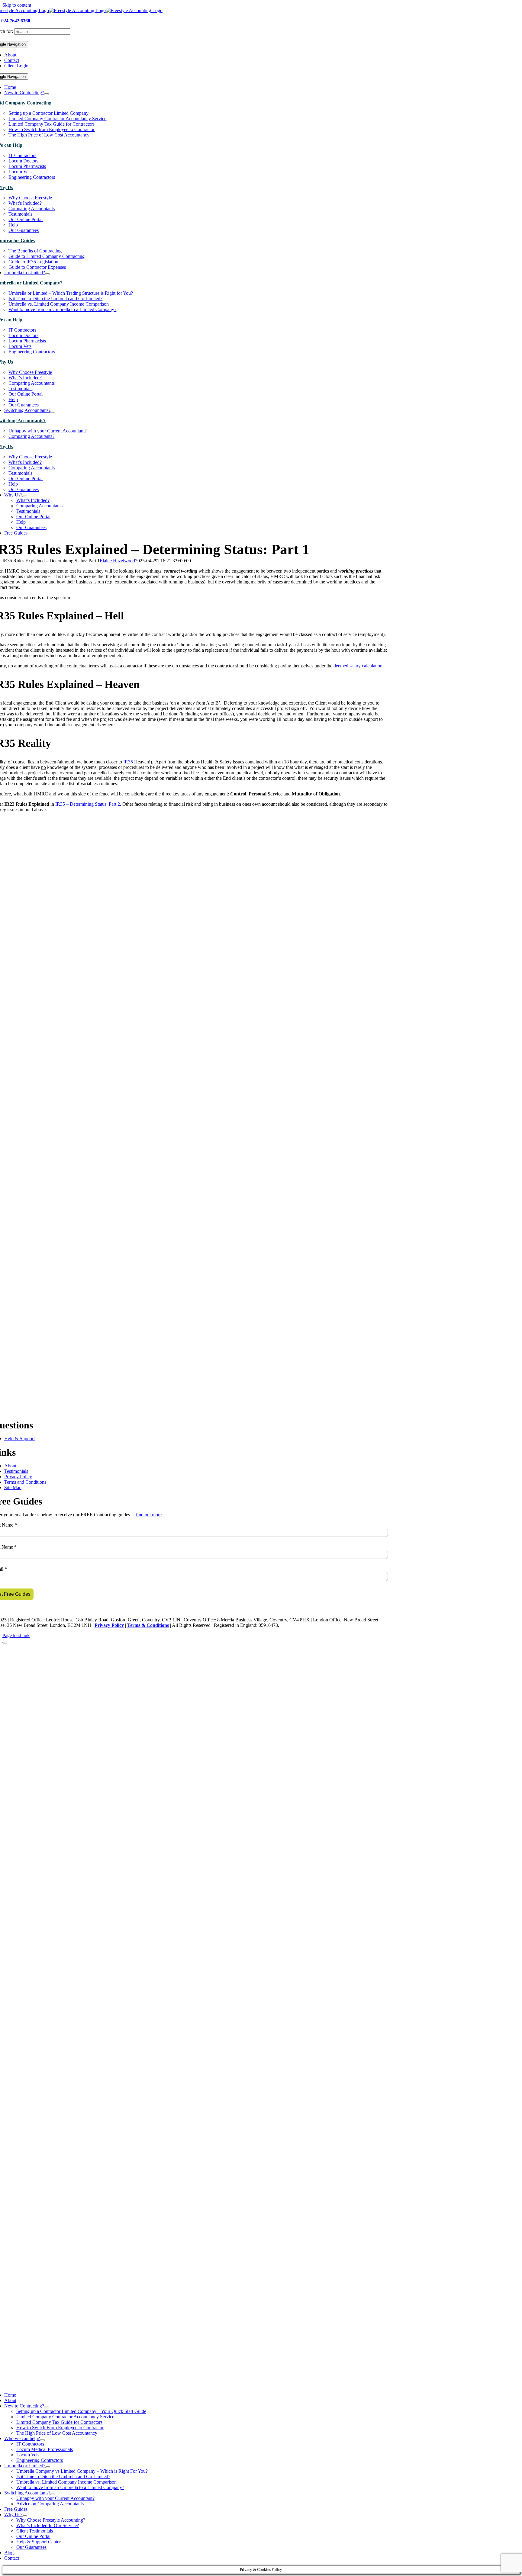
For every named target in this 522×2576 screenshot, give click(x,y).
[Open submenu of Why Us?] (25, 496)
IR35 (128, 762)
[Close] (5, 1643)
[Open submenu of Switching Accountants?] (53, 412)
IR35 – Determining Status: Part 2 (88, 804)
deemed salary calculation (358, 666)
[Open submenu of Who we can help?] (42, 2440)
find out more (149, 1515)
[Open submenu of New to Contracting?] (47, 94)
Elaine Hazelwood (117, 561)
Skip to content (17, 5)
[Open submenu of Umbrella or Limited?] (48, 2467)
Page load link (16, 1635)
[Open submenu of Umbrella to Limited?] (47, 274)
